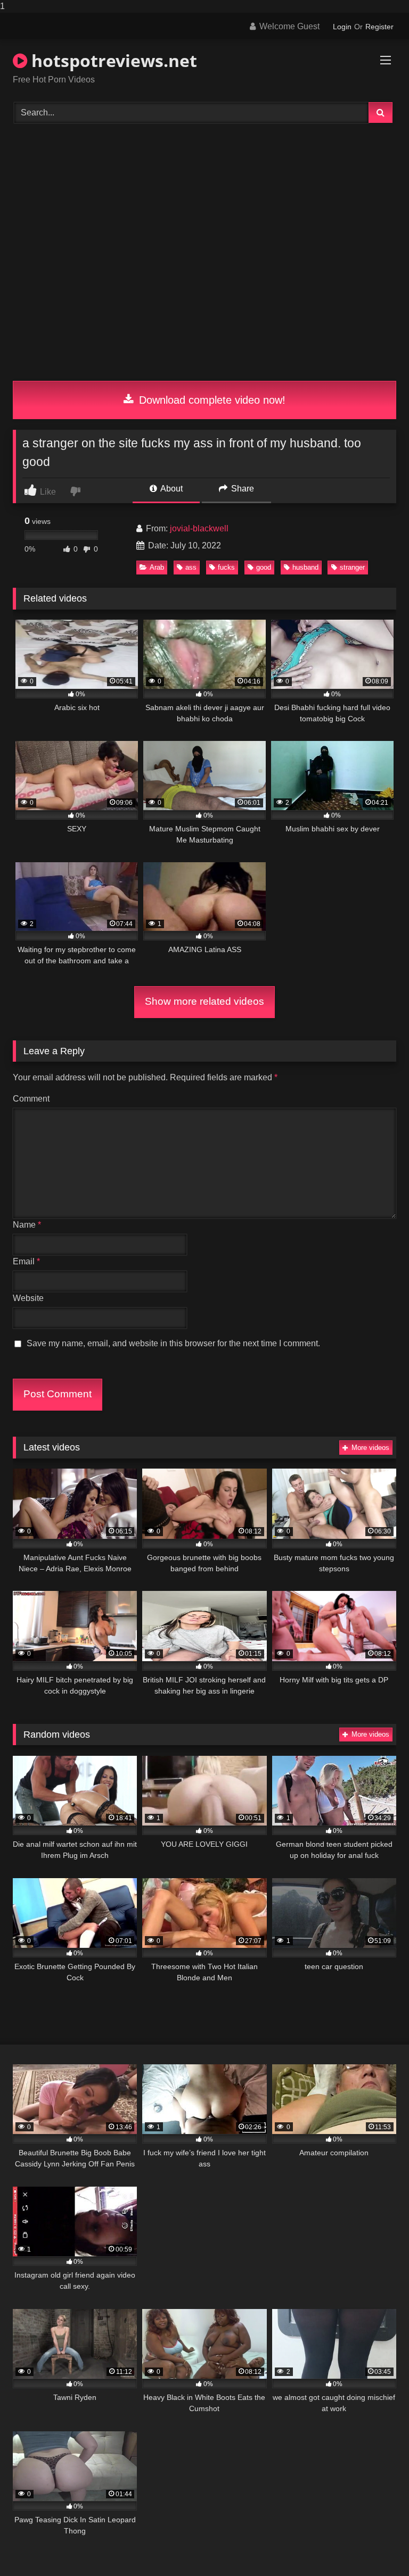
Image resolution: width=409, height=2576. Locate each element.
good (264, 567)
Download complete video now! (211, 400)
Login (342, 27)
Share (242, 489)
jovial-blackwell (199, 528)
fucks (226, 567)
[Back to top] (376, 2546)
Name (27, 1225)
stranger (352, 567)
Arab (157, 567)
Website (28, 1298)
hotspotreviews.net (112, 60)
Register (379, 27)
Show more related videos (204, 1001)
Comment (31, 1099)
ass (191, 567)
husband (305, 567)
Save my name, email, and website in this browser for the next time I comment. (173, 1343)
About (171, 489)
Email (26, 1261)
